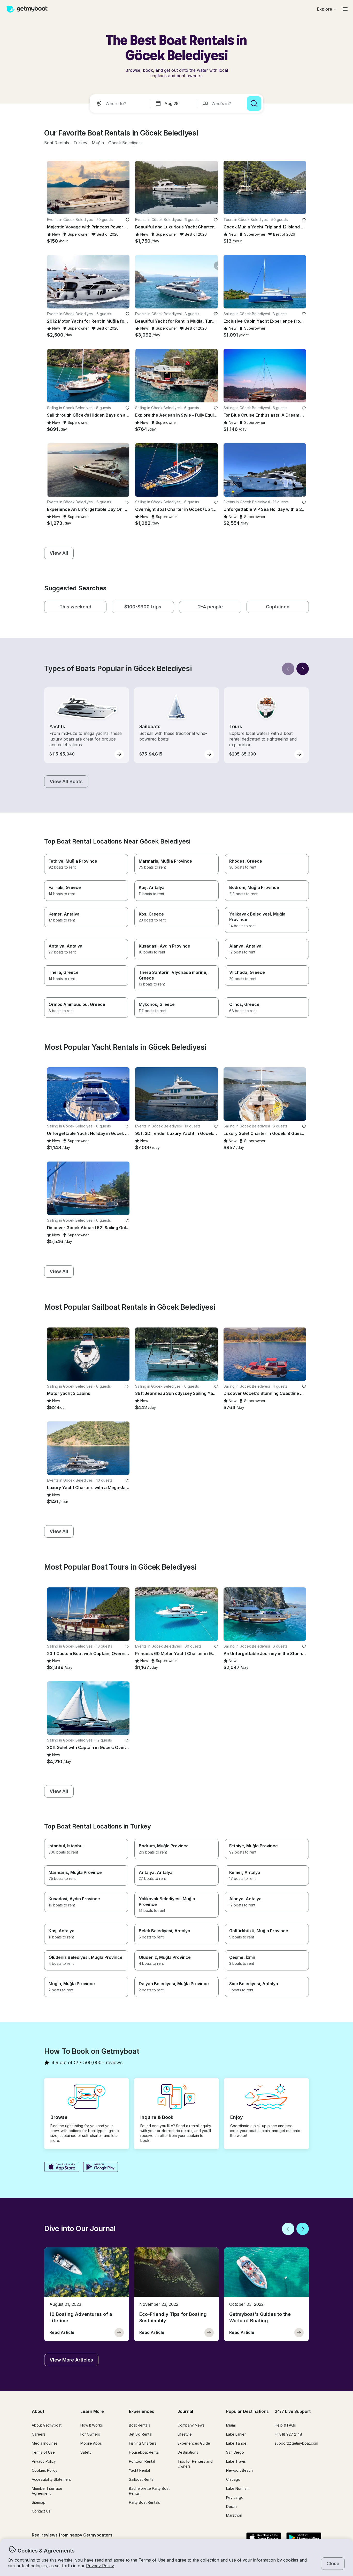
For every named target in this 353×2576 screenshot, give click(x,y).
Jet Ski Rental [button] (141, 2434)
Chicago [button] (233, 2479)
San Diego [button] (235, 2452)
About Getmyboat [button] (47, 2425)
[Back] (288, 669)
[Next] (303, 669)
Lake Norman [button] (237, 2488)
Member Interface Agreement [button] (47, 2491)
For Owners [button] (90, 2434)
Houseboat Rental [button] (144, 2452)
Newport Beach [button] (239, 2470)
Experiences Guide (194, 2443)
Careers (39, 2434)
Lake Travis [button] (236, 2461)
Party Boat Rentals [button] (144, 2502)
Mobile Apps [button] (91, 2443)
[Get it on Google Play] (101, 2167)
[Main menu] (345, 9)
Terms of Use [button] (152, 2560)
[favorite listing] (127, 220)
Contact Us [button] (41, 2511)
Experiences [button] (142, 2411)
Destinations (188, 2452)
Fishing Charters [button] (143, 2443)
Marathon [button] (234, 2515)
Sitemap (39, 2502)
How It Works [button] (92, 2425)
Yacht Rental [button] (139, 2470)
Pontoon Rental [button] (142, 2461)
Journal (185, 2411)
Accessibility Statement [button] (51, 2479)
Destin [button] (231, 2506)
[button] (57, 143)
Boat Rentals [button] (140, 2425)
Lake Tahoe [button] (236, 2443)
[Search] (254, 104)
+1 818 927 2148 (288, 2434)
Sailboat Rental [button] (142, 2479)
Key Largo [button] (235, 2497)
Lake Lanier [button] (236, 2434)
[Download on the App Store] (62, 2167)
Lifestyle (185, 2434)
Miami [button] (231, 2425)
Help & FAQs (285, 2425)
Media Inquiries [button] (45, 2443)
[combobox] (121, 104)
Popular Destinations (247, 2411)
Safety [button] (86, 2452)
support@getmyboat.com (296, 2443)
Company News (191, 2425)
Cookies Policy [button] (45, 2470)
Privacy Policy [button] (100, 2566)
